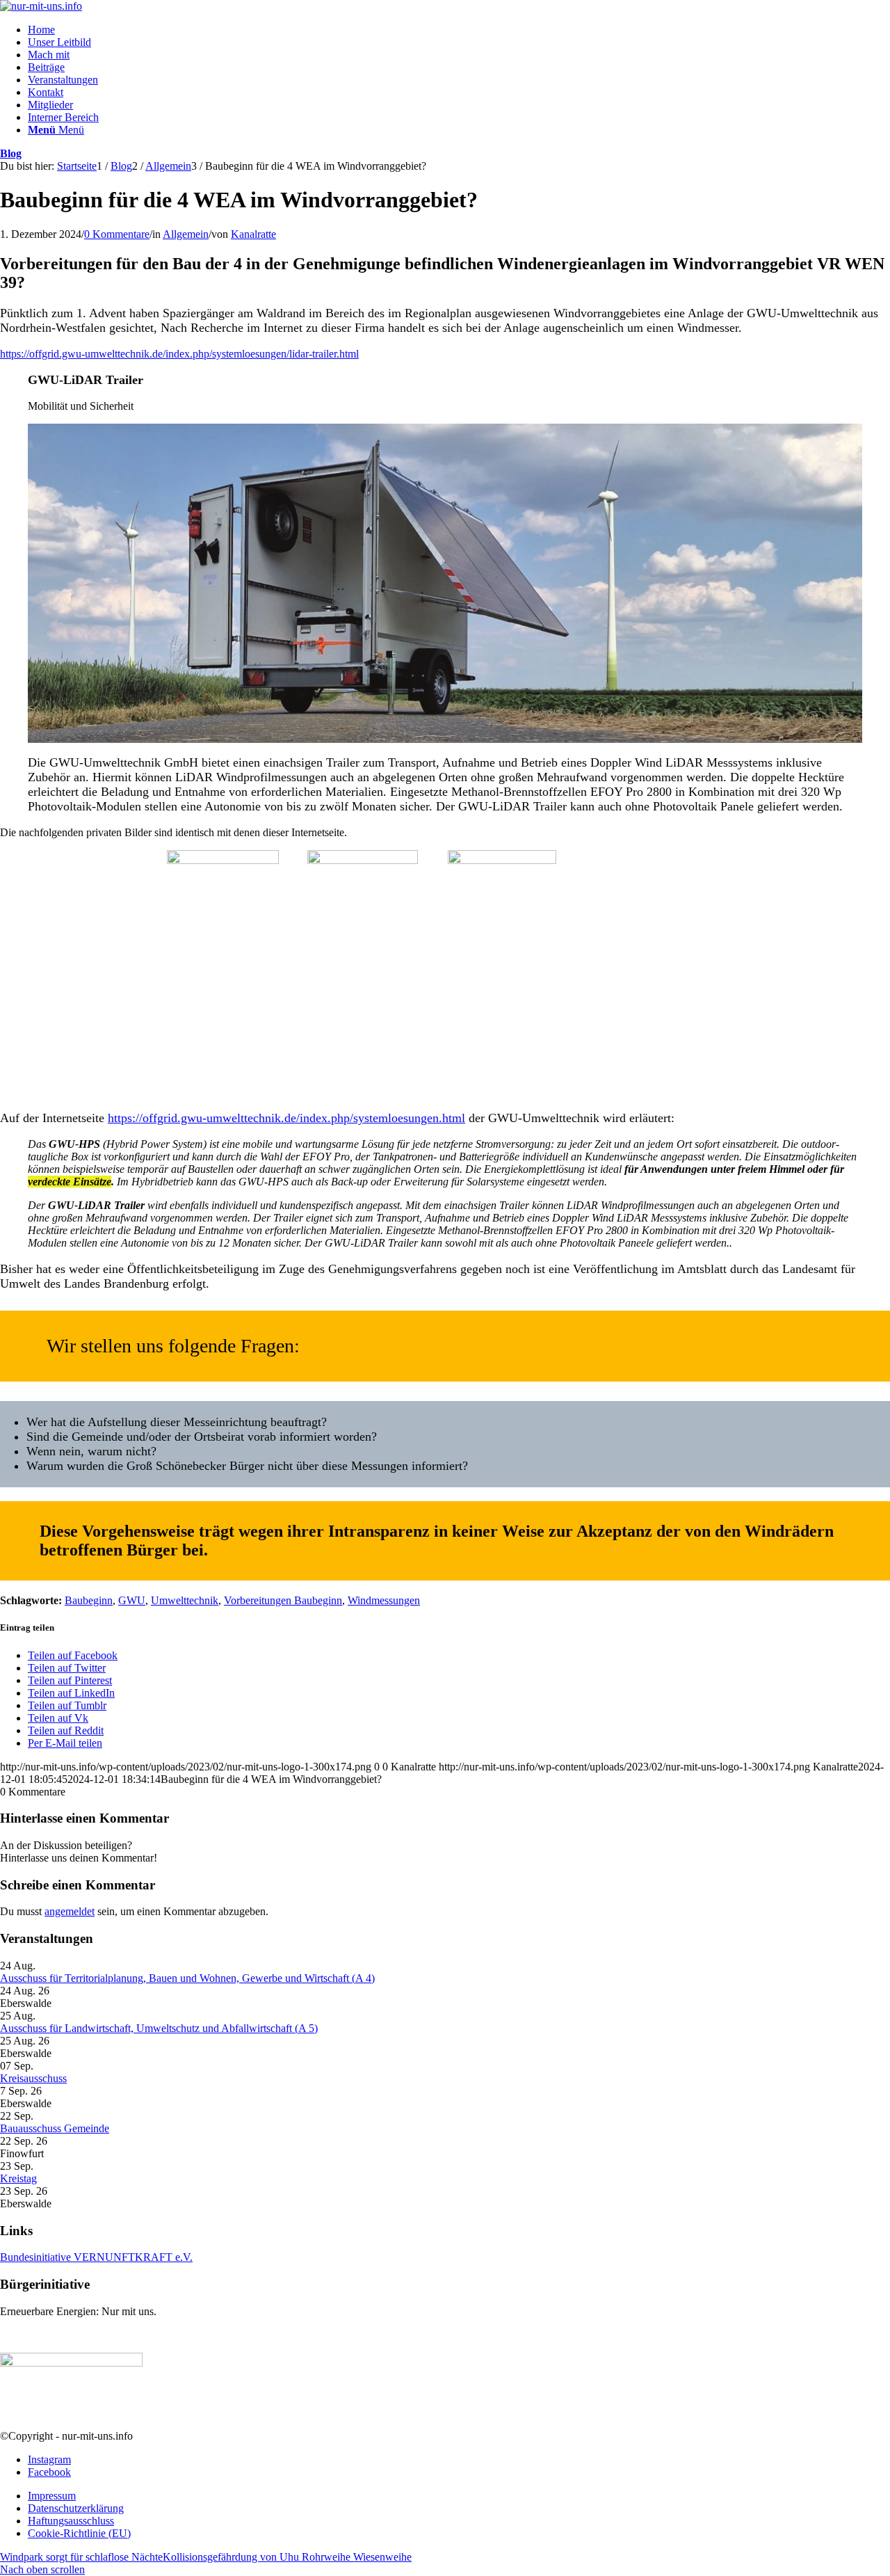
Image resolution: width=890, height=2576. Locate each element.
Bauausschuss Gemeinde (55, 2128)
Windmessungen (384, 1600)
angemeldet (70, 1911)
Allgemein (186, 234)
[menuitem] (459, 30)
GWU (132, 1600)
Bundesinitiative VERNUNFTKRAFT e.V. (96, 2257)
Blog (11, 153)
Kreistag (18, 2178)
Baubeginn (89, 1600)
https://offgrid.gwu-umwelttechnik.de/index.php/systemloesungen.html (286, 1118)
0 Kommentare (117, 234)
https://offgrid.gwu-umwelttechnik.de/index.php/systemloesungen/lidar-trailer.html (179, 354)
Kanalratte (253, 234)
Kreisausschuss (33, 2078)
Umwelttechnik (185, 1600)
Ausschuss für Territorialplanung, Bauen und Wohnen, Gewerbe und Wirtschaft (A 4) (187, 1978)
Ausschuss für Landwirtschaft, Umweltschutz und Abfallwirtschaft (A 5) (159, 2028)
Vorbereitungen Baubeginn (283, 1600)
